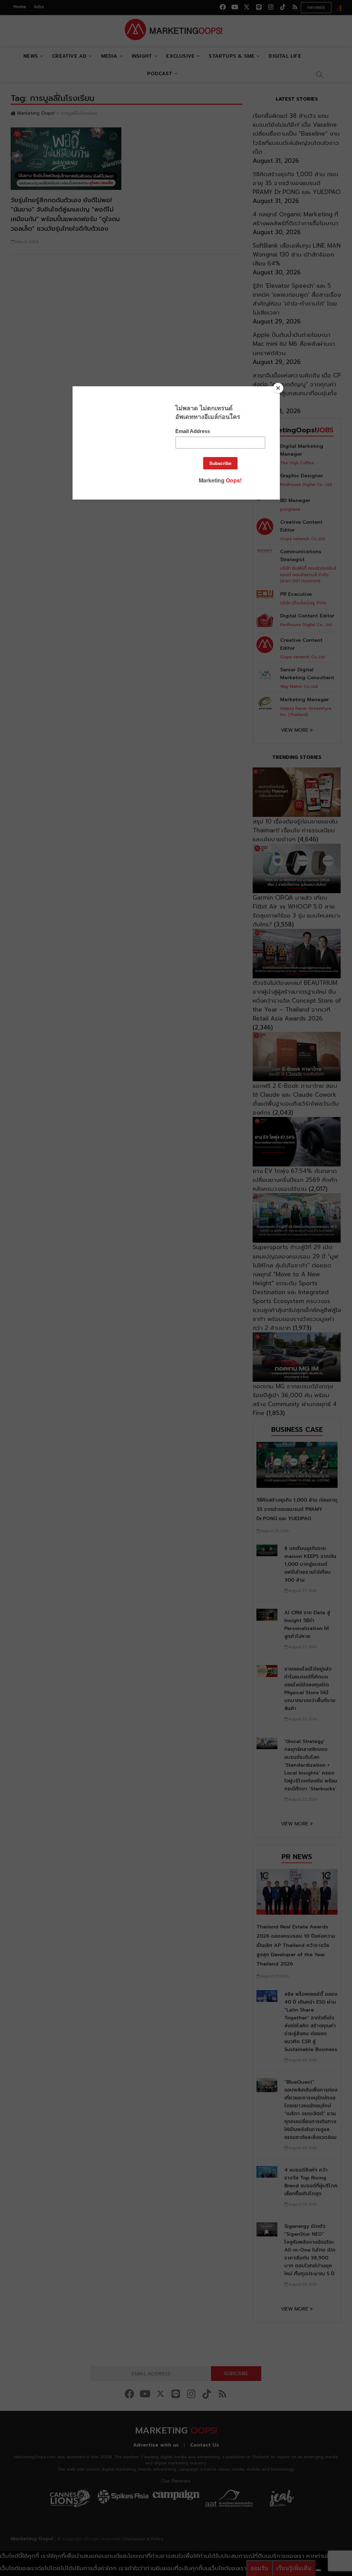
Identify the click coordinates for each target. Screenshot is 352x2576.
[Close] (278, 388)
